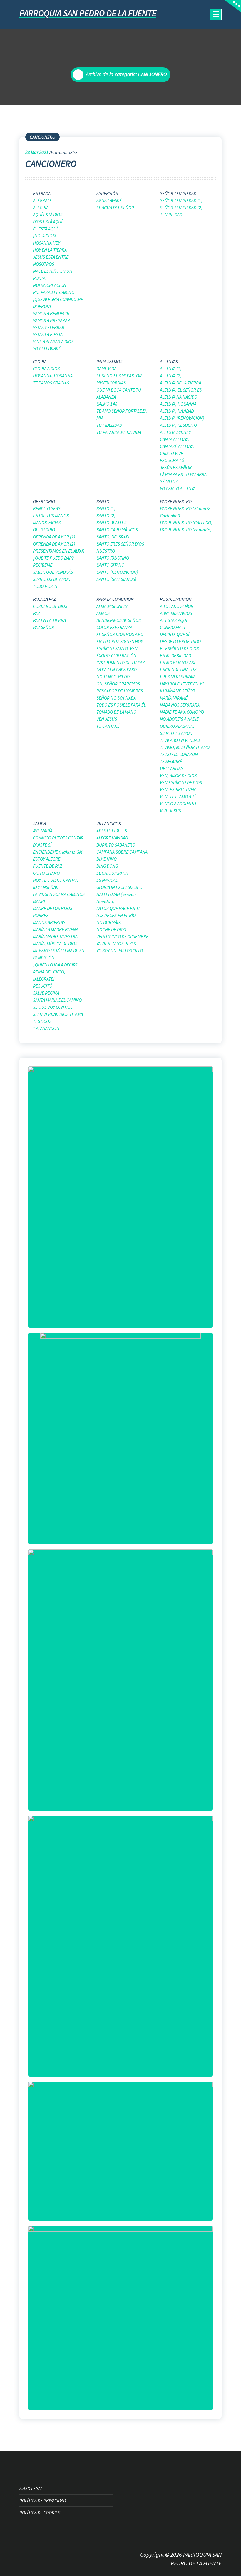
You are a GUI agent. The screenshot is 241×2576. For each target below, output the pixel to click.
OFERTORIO (44, 501)
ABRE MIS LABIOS (176, 613)
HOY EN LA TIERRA (50, 250)
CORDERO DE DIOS (50, 606)
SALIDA (39, 824)
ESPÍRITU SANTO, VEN (117, 648)
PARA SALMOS (109, 362)
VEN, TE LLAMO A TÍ (178, 797)
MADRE (40, 901)
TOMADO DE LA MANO (116, 712)
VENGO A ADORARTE (179, 804)
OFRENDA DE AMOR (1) (54, 537)
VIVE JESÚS (170, 811)
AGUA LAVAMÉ (109, 200)
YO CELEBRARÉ (47, 349)
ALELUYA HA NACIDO (179, 397)
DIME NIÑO (107, 859)
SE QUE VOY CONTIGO (53, 1007)
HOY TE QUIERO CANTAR (56, 880)
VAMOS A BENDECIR (51, 313)
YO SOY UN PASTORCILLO (120, 951)
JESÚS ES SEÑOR (176, 467)
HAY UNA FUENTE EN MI (182, 684)
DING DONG (107, 866)
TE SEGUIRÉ (171, 761)
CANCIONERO (42, 137)
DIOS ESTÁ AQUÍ (48, 222)
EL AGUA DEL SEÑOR (115, 208)
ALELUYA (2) (171, 376)
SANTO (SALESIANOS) (116, 579)
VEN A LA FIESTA (48, 334)
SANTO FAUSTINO (113, 558)
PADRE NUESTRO (176, 501)
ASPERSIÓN (107, 193)
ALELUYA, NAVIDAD (177, 411)
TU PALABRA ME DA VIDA (119, 432)
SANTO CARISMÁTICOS (117, 530)
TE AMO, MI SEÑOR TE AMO (185, 747)
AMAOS (103, 613)
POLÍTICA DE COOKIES (40, 2513)
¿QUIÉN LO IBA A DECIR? (55, 965)
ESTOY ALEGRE (47, 859)
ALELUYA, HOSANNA (178, 404)
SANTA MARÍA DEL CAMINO (57, 1000)
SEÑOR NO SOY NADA (116, 698)
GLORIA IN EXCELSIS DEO (119, 887)
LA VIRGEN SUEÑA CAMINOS (59, 894)
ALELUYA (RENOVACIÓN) (182, 418)
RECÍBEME (43, 565)
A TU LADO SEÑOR (177, 606)
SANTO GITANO (110, 565)
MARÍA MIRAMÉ (174, 698)
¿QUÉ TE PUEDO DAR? (53, 558)
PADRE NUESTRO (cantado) (186, 530)
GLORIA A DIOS (46, 369)
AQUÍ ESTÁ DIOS (48, 215)
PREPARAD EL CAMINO (54, 292)
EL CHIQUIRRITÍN (112, 873)
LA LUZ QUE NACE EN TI (118, 908)
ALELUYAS (169, 362)
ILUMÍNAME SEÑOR (178, 691)
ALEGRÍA (41, 208)
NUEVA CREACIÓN (50, 285)
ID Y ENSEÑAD (46, 887)
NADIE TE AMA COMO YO (182, 712)
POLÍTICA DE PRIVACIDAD (43, 2500)
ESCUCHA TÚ (172, 460)
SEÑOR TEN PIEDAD (178, 193)
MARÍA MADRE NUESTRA (55, 936)
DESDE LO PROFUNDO (180, 641)
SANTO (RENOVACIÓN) (117, 572)
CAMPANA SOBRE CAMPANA (122, 852)
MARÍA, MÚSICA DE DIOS (55, 944)
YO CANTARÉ (108, 726)
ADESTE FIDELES (112, 831)
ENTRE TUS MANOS (51, 516)
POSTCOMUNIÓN (176, 599)
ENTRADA (42, 193)
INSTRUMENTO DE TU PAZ (120, 663)
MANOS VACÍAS (47, 523)
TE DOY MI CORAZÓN (179, 754)
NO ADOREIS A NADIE (179, 719)
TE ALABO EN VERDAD (180, 740)
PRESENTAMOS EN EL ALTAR (59, 551)
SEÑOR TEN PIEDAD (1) (181, 200)
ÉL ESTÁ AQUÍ (45, 229)
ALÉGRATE (42, 200)
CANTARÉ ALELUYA (177, 446)
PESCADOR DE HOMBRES (120, 691)
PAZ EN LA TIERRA (49, 620)
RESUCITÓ (43, 986)
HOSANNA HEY (46, 243)
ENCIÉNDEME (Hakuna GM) (58, 852)
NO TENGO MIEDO (113, 677)
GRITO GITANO (46, 873)
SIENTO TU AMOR (176, 733)
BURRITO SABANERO (116, 845)
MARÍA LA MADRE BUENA (56, 929)
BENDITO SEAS (47, 508)
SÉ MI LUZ (169, 481)
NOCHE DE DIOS (111, 929)
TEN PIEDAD (171, 215)
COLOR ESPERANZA (114, 627)
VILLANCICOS (109, 824)
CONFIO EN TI (173, 627)
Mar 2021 (37, 152)
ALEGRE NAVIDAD (112, 838)
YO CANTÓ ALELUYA (178, 489)
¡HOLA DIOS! (45, 236)
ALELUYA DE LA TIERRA (180, 383)
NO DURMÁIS (108, 922)
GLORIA (40, 362)
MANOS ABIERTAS (49, 922)
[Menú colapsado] (216, 14)
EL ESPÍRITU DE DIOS (179, 648)
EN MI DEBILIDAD (175, 655)
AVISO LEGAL (31, 2488)
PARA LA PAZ (44, 599)
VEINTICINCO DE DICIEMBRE (122, 936)
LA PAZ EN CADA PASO (117, 670)
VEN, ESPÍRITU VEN (178, 789)
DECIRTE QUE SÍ (175, 634)
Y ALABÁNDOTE (47, 1028)
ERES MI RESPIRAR (177, 677)
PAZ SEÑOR (43, 627)
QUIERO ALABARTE (177, 726)
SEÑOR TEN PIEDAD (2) (181, 208)
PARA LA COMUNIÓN (115, 599)
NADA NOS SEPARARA (180, 705)
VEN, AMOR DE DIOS (178, 775)
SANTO (103, 501)
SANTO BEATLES (111, 523)
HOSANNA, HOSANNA (53, 376)
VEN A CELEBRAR (49, 327)
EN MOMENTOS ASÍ (178, 663)
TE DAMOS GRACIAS (51, 383)
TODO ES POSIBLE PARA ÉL (121, 705)
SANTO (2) (106, 516)
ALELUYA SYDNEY (175, 432)
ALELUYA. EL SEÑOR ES (181, 390)
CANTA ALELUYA (174, 439)
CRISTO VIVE (171, 453)
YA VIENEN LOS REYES (116, 944)
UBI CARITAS (171, 768)
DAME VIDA (106, 369)
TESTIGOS (42, 1021)
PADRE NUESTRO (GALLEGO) (186, 523)
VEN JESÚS (107, 719)
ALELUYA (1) (171, 369)
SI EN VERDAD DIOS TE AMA (58, 1014)
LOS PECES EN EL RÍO (116, 915)
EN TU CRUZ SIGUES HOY (120, 641)
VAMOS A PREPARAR (51, 320)
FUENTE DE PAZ (47, 866)
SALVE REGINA (46, 993)
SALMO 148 (107, 404)
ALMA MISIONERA (112, 606)
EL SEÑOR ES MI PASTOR (119, 376)
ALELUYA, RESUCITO (178, 425)
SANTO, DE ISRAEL (113, 537)
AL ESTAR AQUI (174, 620)
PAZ (36, 613)
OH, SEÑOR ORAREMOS (118, 684)
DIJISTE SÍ (42, 845)
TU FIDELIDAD (109, 425)
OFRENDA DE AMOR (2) (54, 544)
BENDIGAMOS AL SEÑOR (119, 620)
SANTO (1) (106, 508)
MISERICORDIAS (111, 383)
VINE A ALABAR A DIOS (53, 342)
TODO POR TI (45, 586)
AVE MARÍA (43, 831)
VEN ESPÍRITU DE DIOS (181, 782)
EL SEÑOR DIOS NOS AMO (120, 634)
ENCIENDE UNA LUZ (178, 670)
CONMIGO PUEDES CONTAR (58, 838)
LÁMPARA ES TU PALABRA (183, 474)
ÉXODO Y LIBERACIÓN (116, 655)
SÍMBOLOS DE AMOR (52, 579)
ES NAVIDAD (107, 880)
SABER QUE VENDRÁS (53, 572)
